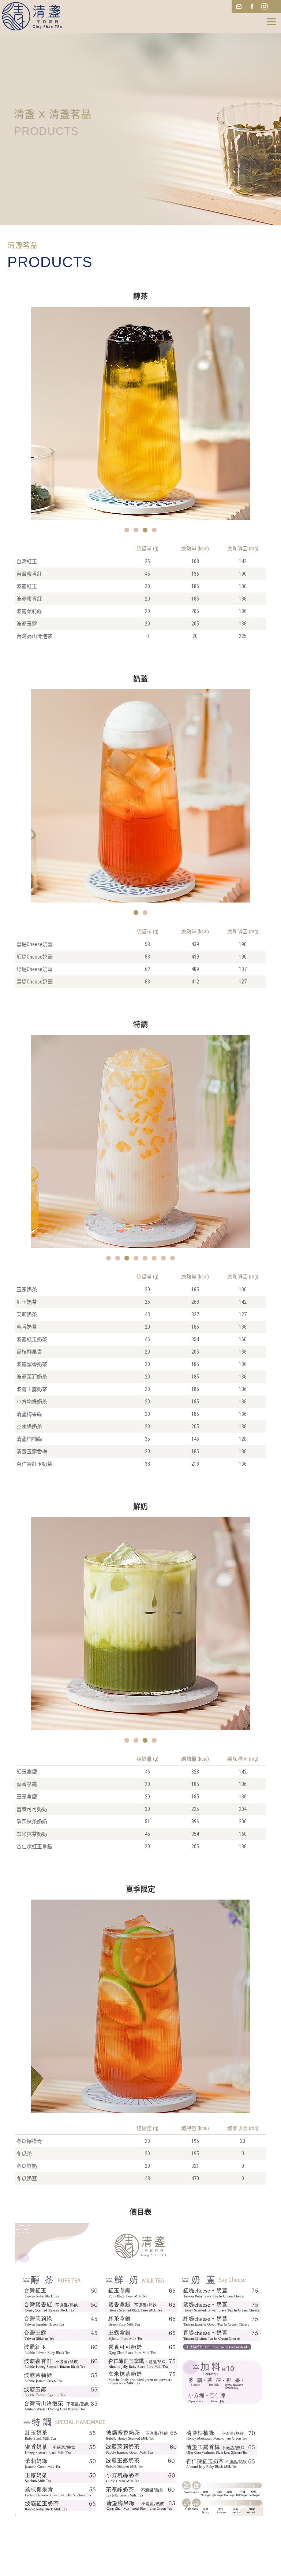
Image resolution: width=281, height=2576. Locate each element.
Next (226, 419)
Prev (55, 419)
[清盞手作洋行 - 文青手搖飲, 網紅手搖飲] (30, 19)
